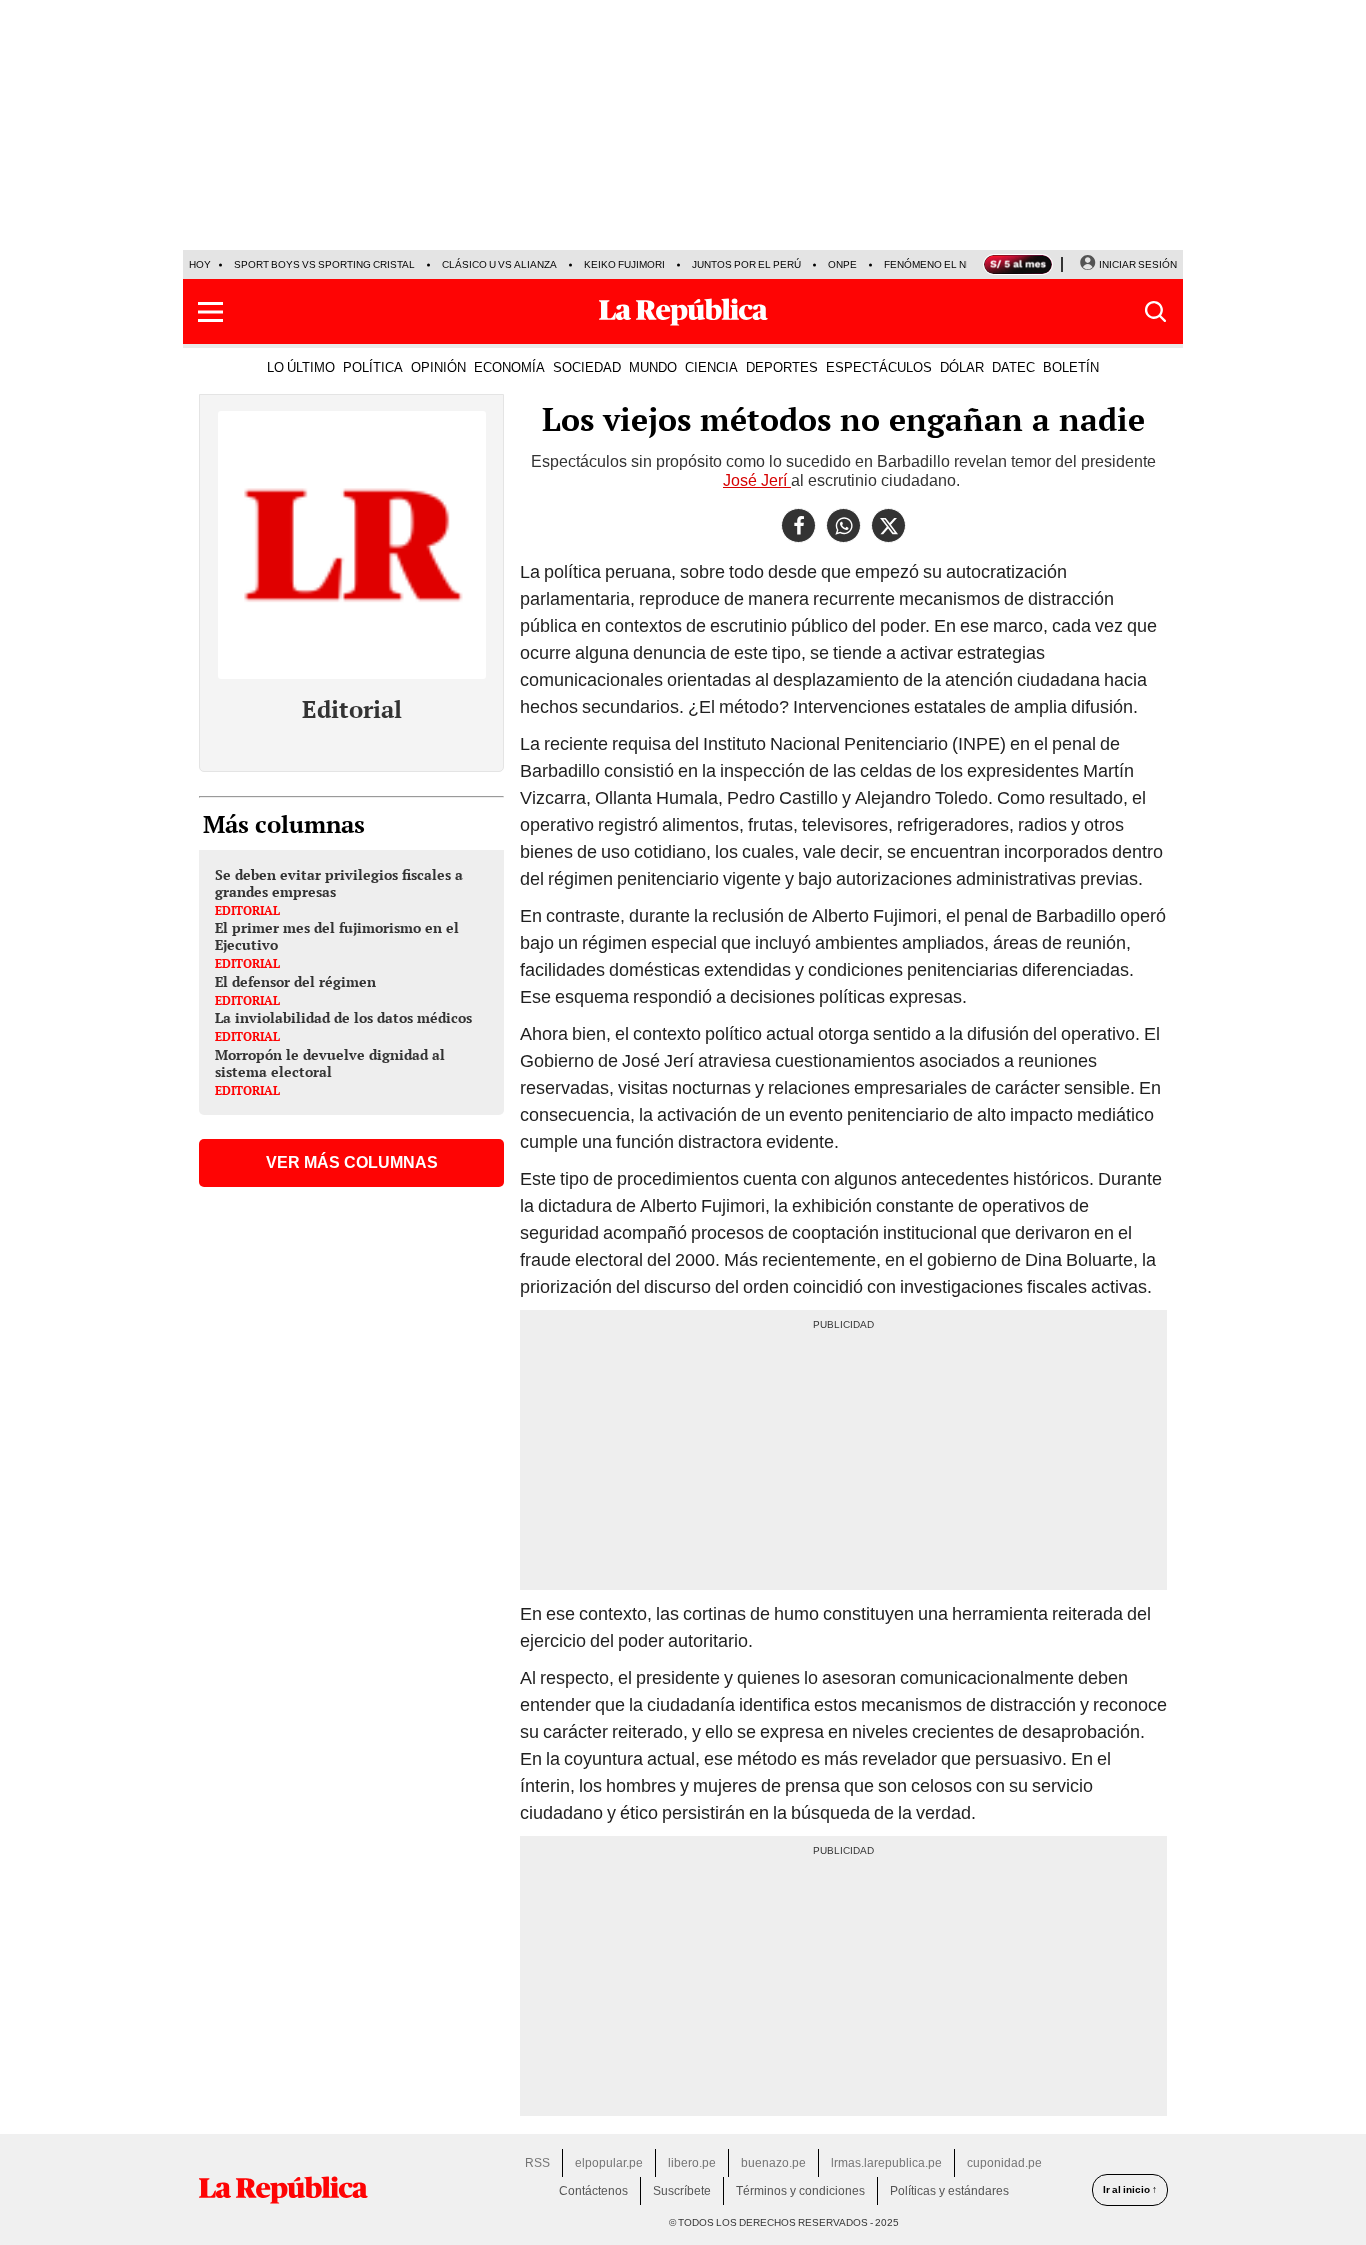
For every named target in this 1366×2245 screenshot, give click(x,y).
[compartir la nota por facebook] (798, 525)
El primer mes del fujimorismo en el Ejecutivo (337, 936)
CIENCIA (711, 367)
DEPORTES (782, 367)
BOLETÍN (1071, 367)
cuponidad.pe (1004, 2163)
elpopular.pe (609, 2163)
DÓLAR (962, 367)
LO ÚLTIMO (301, 367)
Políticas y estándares (949, 2191)
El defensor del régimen (295, 981)
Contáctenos (593, 2191)
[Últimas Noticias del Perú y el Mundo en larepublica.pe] (683, 312)
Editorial (352, 709)
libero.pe (692, 2163)
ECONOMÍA (509, 367)
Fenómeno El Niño (934, 264)
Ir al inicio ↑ (1130, 2189)
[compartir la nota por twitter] (888, 525)
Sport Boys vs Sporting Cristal (324, 264)
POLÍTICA (373, 367)
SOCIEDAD (587, 367)
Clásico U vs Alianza (499, 264)
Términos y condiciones (800, 2191)
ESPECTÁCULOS (879, 367)
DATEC (1013, 367)
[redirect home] (283, 2190)
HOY (200, 264)
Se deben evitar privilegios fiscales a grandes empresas (339, 883)
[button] (210, 312)
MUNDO (653, 367)
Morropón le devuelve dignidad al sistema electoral (330, 1063)
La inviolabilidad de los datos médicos (343, 1017)
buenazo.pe (773, 2163)
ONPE (842, 264)
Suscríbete (682, 2191)
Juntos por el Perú (746, 264)
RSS (537, 2163)
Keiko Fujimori (624, 264)
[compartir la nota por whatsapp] (843, 525)
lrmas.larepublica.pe (886, 2163)
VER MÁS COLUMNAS (352, 1162)
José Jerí (757, 480)
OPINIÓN (438, 367)
